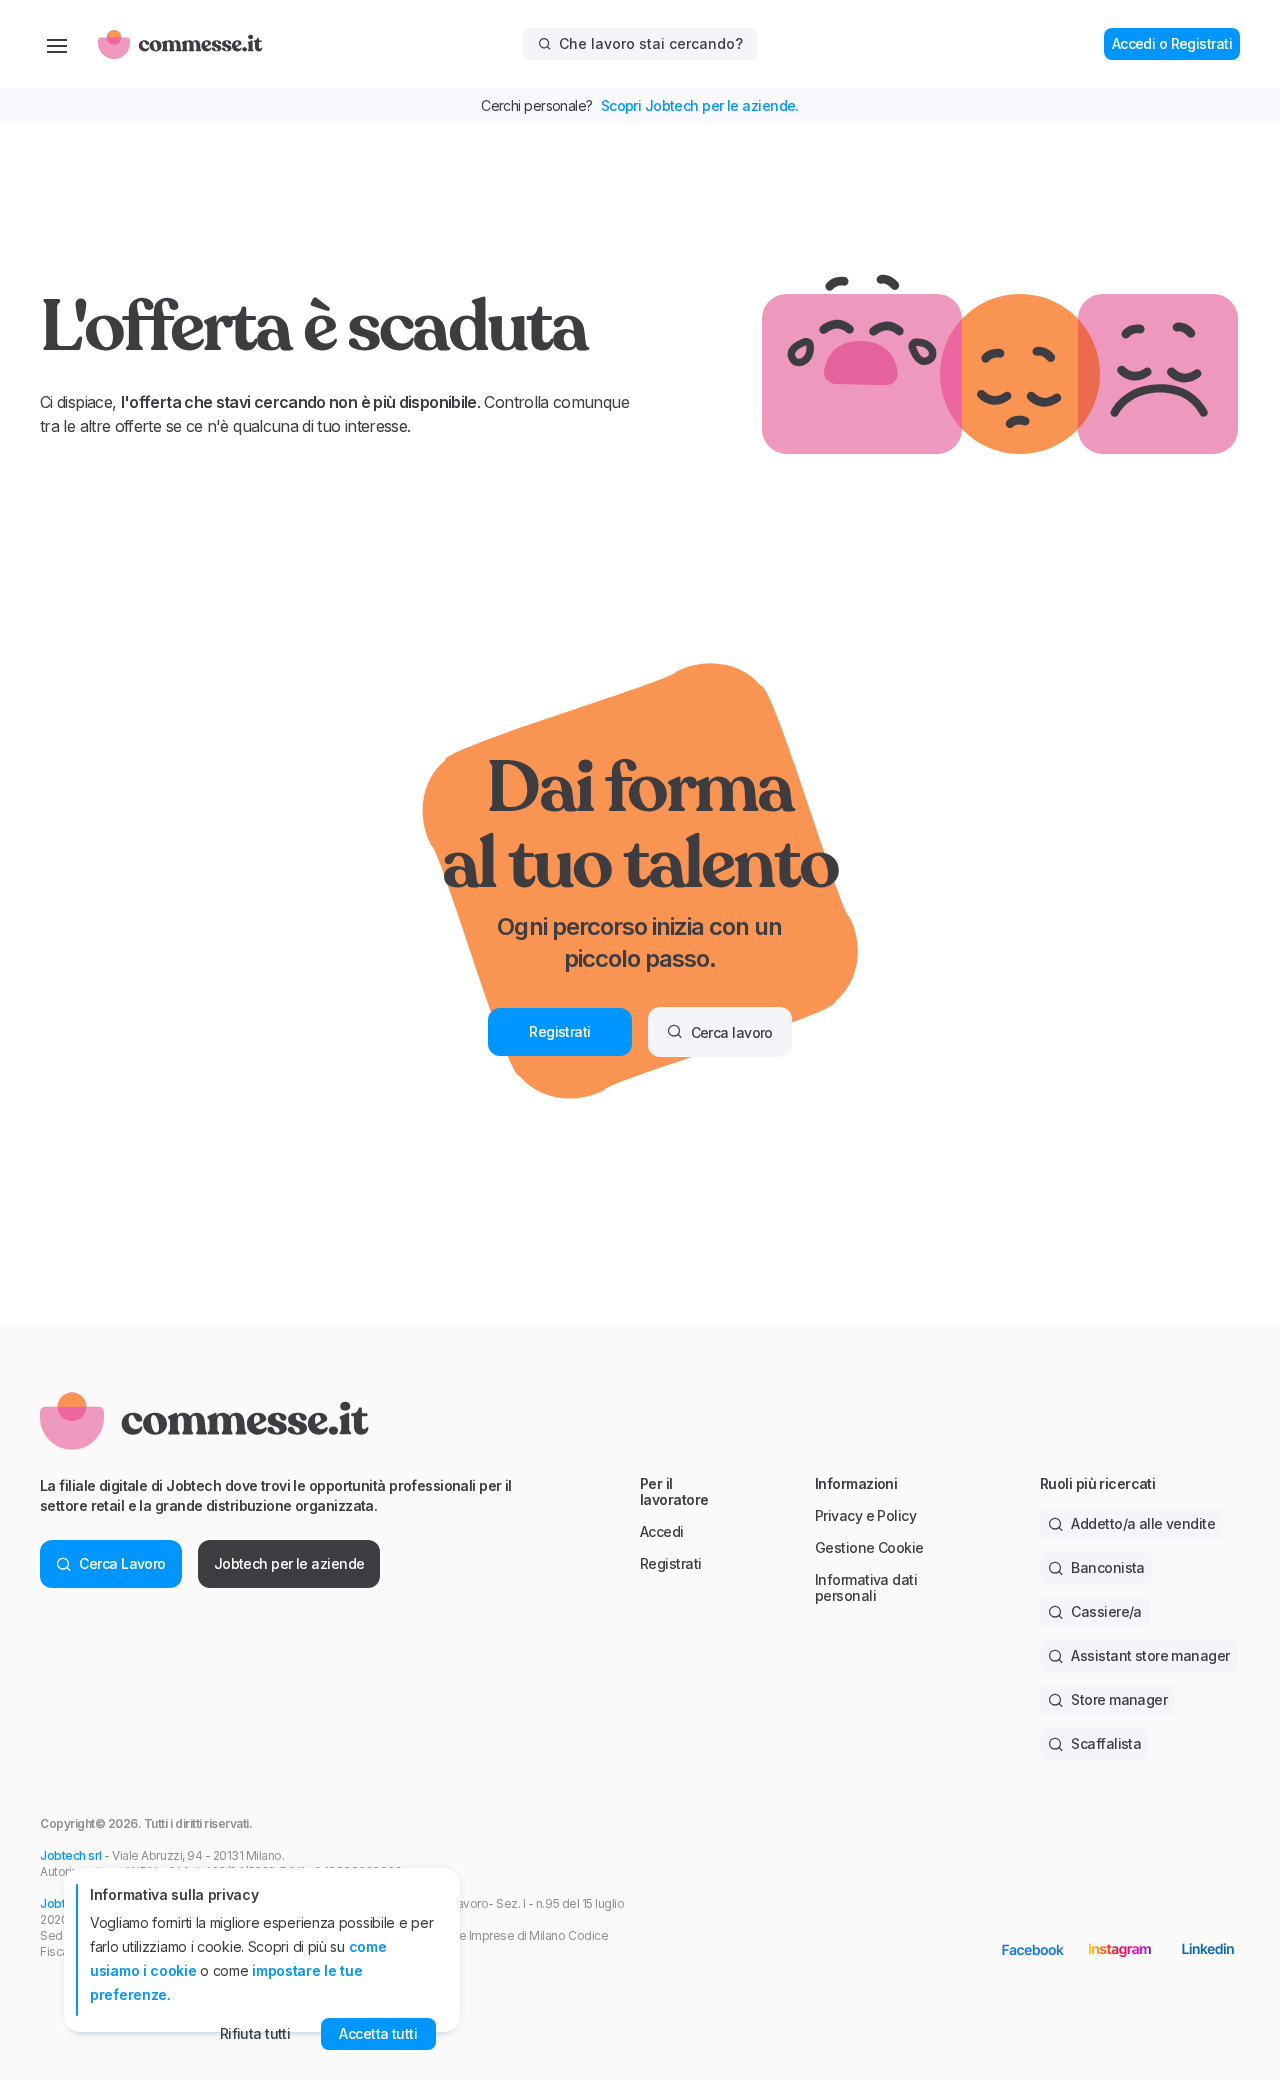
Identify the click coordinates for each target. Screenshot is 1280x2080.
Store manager (1119, 1699)
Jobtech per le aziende (289, 1563)
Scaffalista (1106, 1743)
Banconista (1107, 1567)
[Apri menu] (57, 44)
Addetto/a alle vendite (1143, 1523)
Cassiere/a (1106, 1611)
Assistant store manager (1150, 1655)
